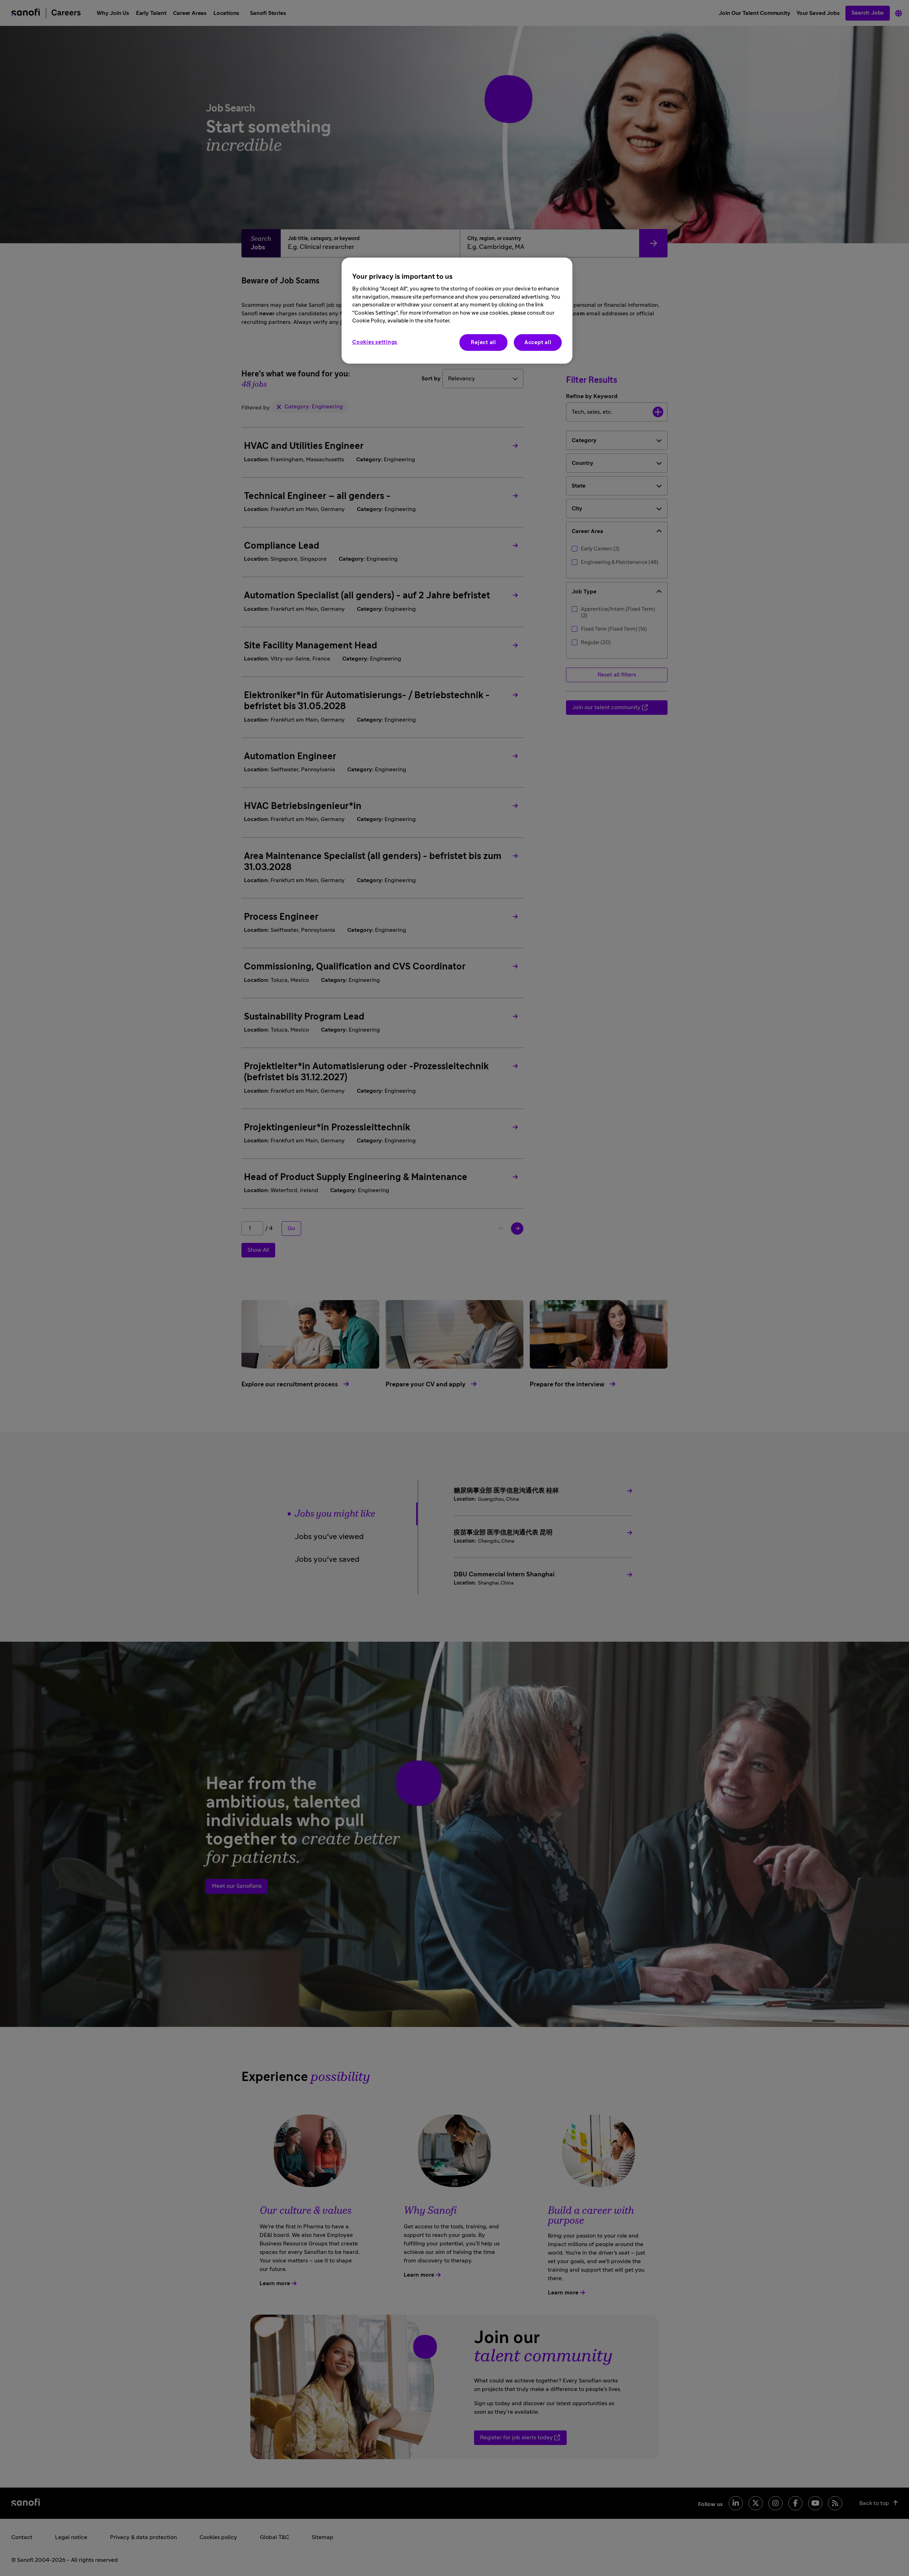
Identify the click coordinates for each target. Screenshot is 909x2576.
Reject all (483, 343)
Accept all (538, 343)
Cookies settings (375, 342)
